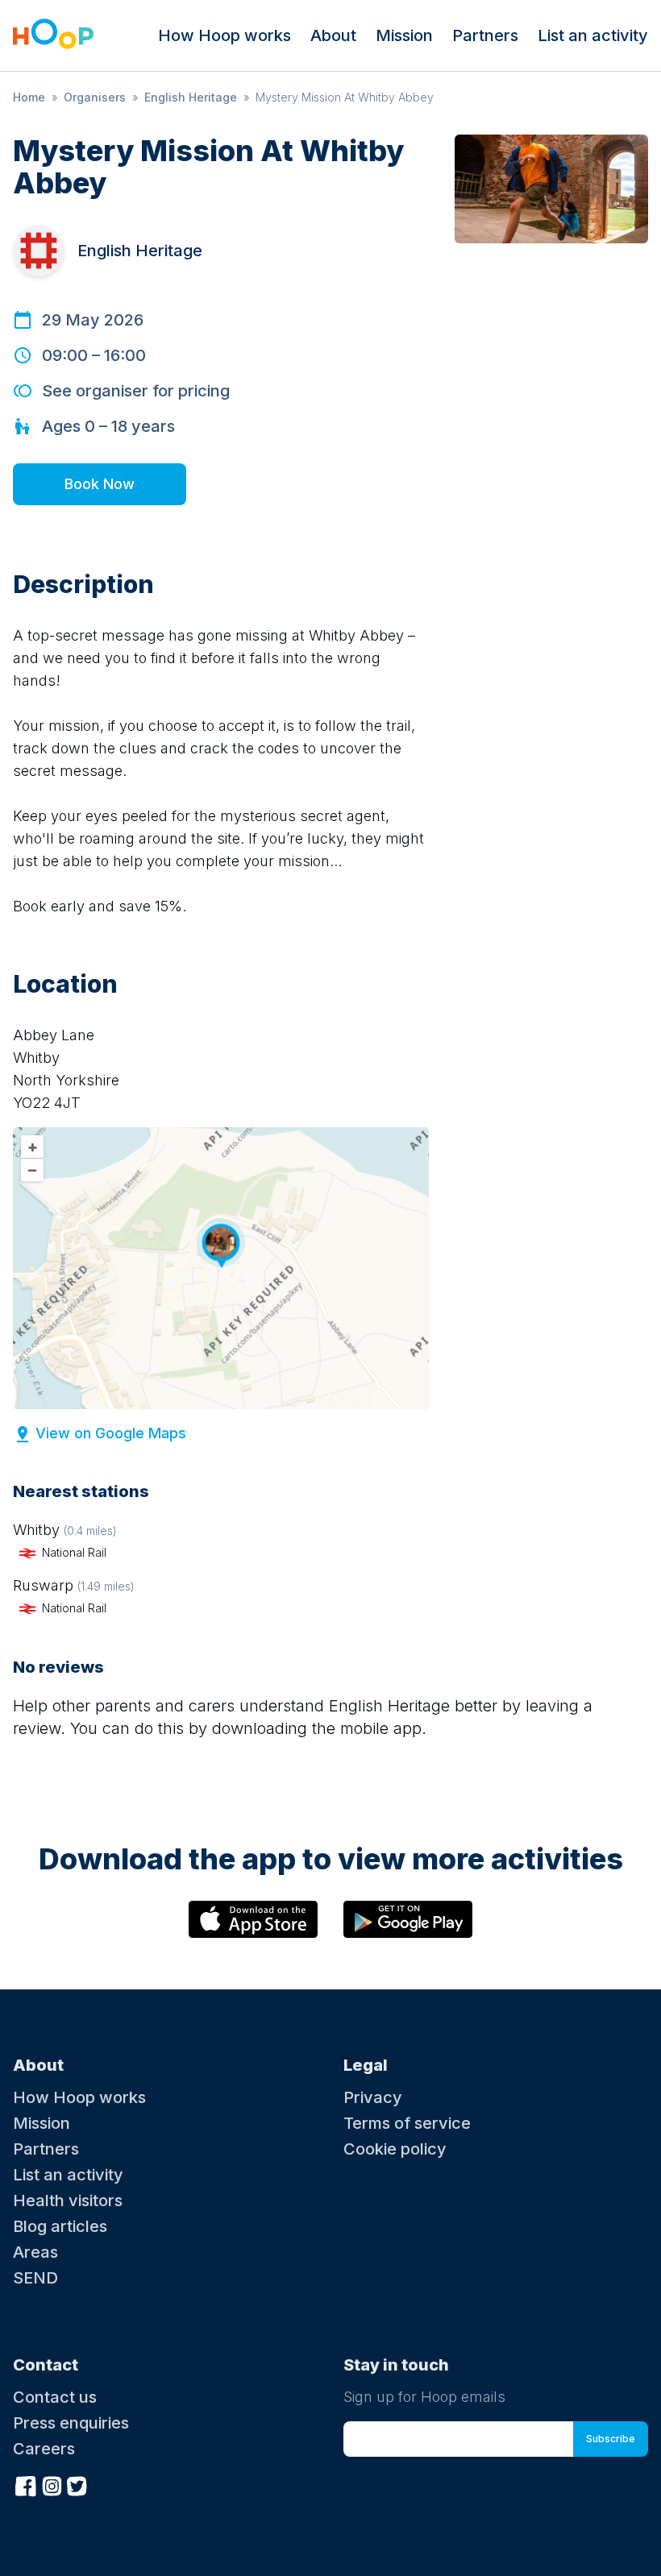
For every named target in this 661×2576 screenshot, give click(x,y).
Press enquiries (71, 2423)
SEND (35, 2278)
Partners (485, 35)
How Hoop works (224, 35)
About (333, 35)
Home (29, 97)
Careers (44, 2449)
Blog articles (60, 2226)
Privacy (373, 2097)
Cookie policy (395, 2149)
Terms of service (407, 2123)
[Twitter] (77, 2485)
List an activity (593, 35)
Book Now (100, 484)
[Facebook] (26, 2485)
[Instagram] (52, 2485)
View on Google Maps (111, 1433)
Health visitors (68, 2201)
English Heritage (191, 97)
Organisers (95, 97)
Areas (35, 2252)
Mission (404, 35)
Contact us (55, 2397)
